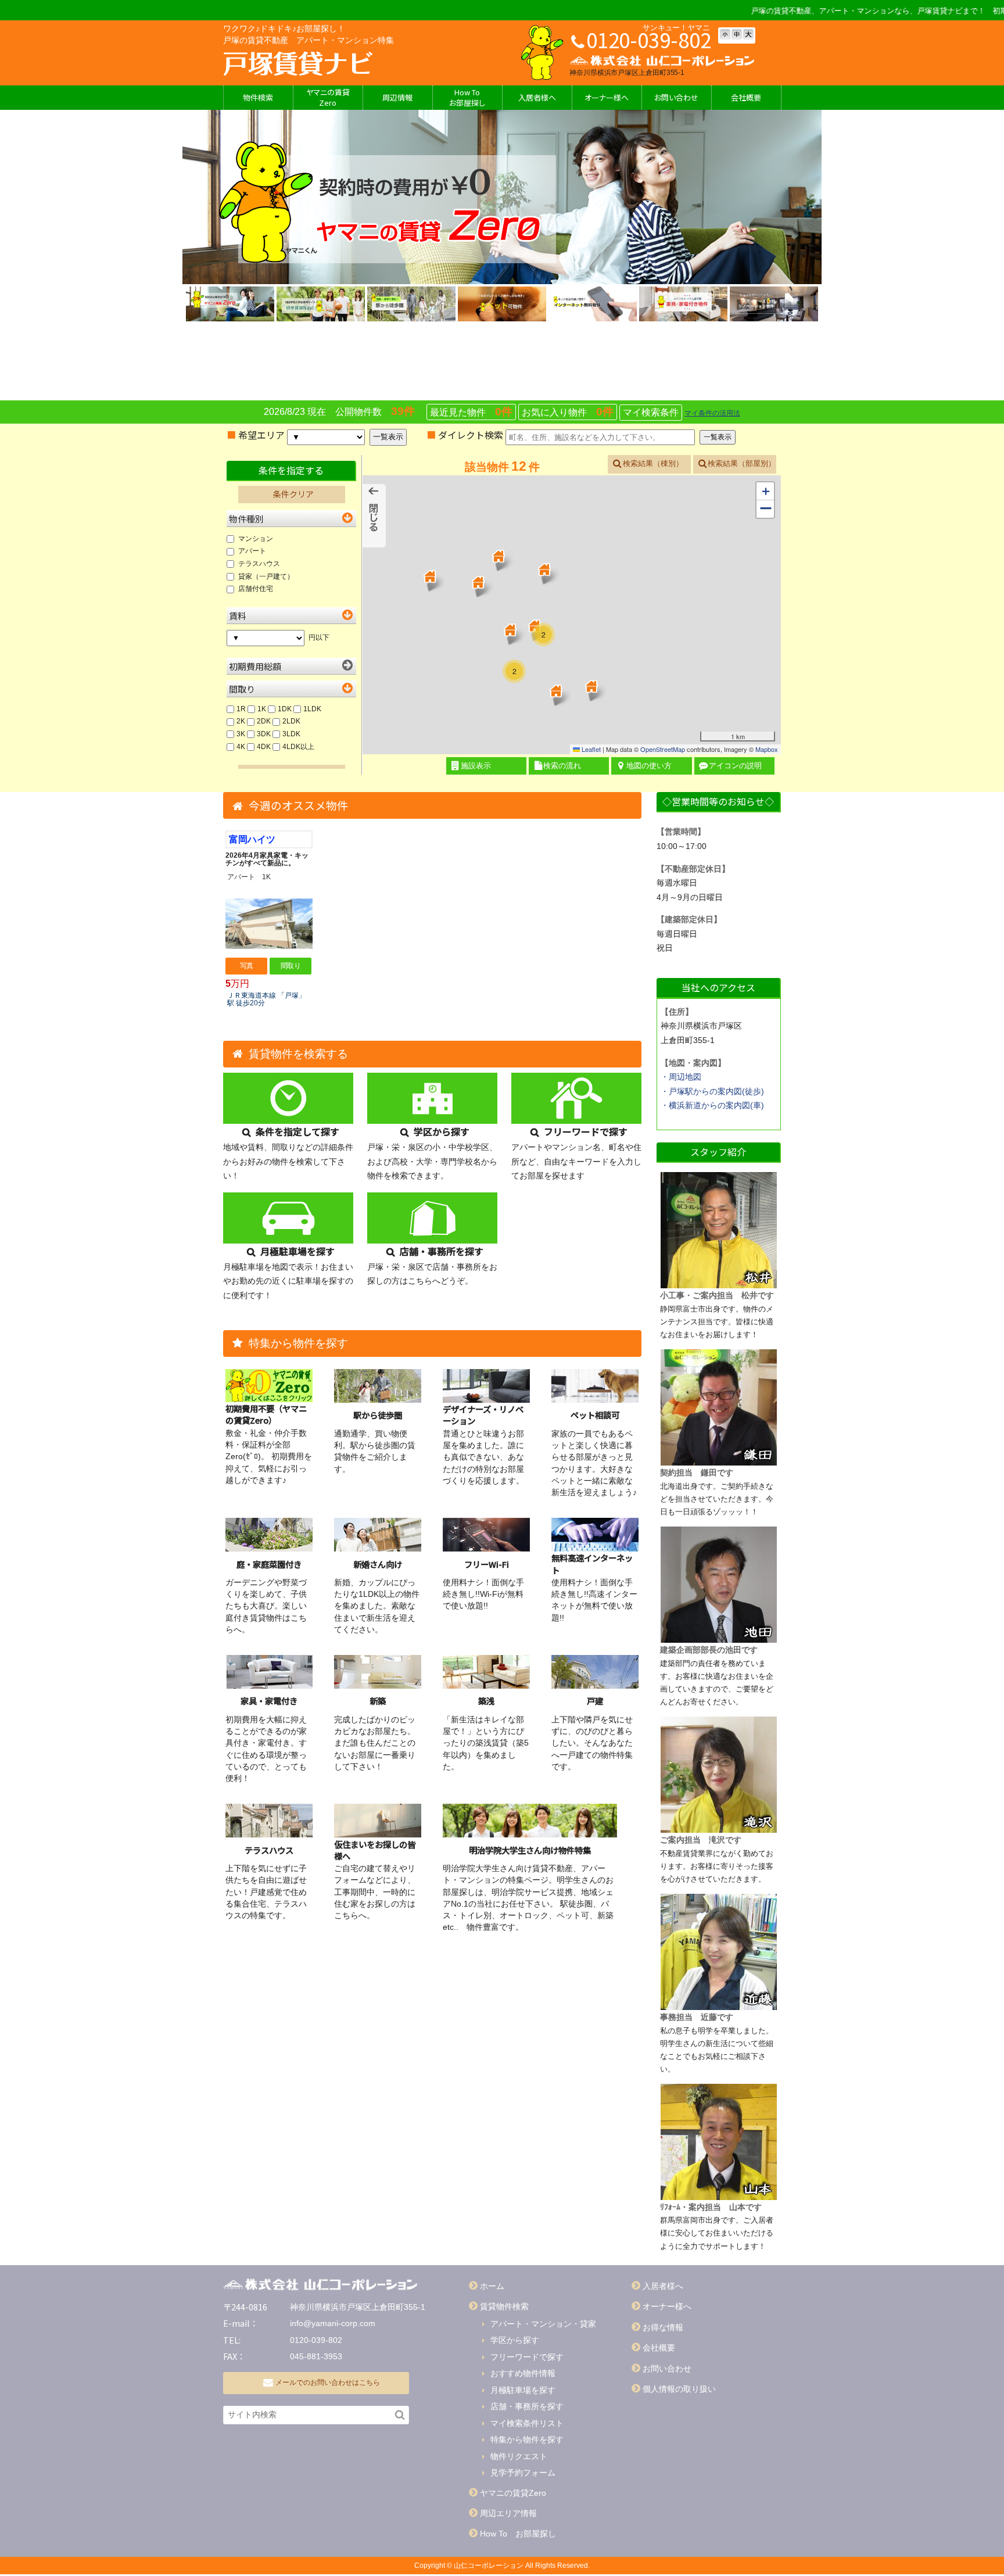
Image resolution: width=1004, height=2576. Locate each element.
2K (241, 721)
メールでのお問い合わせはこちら (328, 2382)
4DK (264, 747)
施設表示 (476, 766)
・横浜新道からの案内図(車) (712, 1105)
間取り (291, 966)
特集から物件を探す (527, 2439)
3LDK (291, 734)
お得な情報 (663, 2327)
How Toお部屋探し (467, 97)
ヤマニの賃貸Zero (328, 97)
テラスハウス (259, 564)
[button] (544, 569)
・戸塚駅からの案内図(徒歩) (712, 1091)
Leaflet (590, 749)
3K (241, 734)
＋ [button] (766, 491)
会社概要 (746, 97)
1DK (285, 709)
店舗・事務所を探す (527, 2406)
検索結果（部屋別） (742, 463)
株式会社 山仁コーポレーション (298, 64)
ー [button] (766, 509)
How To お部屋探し (518, 2534)
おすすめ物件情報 (523, 2373)
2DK (265, 721)
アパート (252, 551)
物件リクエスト (519, 2456)
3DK (264, 734)
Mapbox (767, 749)
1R (241, 709)
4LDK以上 (298, 747)
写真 (247, 966)
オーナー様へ (607, 97)
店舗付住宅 (256, 589)
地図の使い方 (649, 766)
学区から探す (515, 2340)
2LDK (291, 721)
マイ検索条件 (651, 412)
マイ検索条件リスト (527, 2423)
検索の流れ (562, 766)
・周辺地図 (681, 1077)
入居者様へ (537, 97)
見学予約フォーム (523, 2473)
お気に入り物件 (568, 412)
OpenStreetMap (663, 749)
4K (241, 747)
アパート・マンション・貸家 (543, 2324)
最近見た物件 (471, 412)
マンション (256, 539)
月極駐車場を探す (523, 2390)
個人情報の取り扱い (679, 2389)
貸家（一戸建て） (266, 576)
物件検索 (258, 97)
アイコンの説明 (735, 766)
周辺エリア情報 (508, 2513)
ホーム (492, 2286)
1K (262, 709)
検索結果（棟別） (653, 463)
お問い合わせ (667, 2369)
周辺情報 (397, 97)
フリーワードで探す (527, 2357)
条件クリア (293, 494)
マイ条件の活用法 (712, 413)
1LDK (312, 709)
